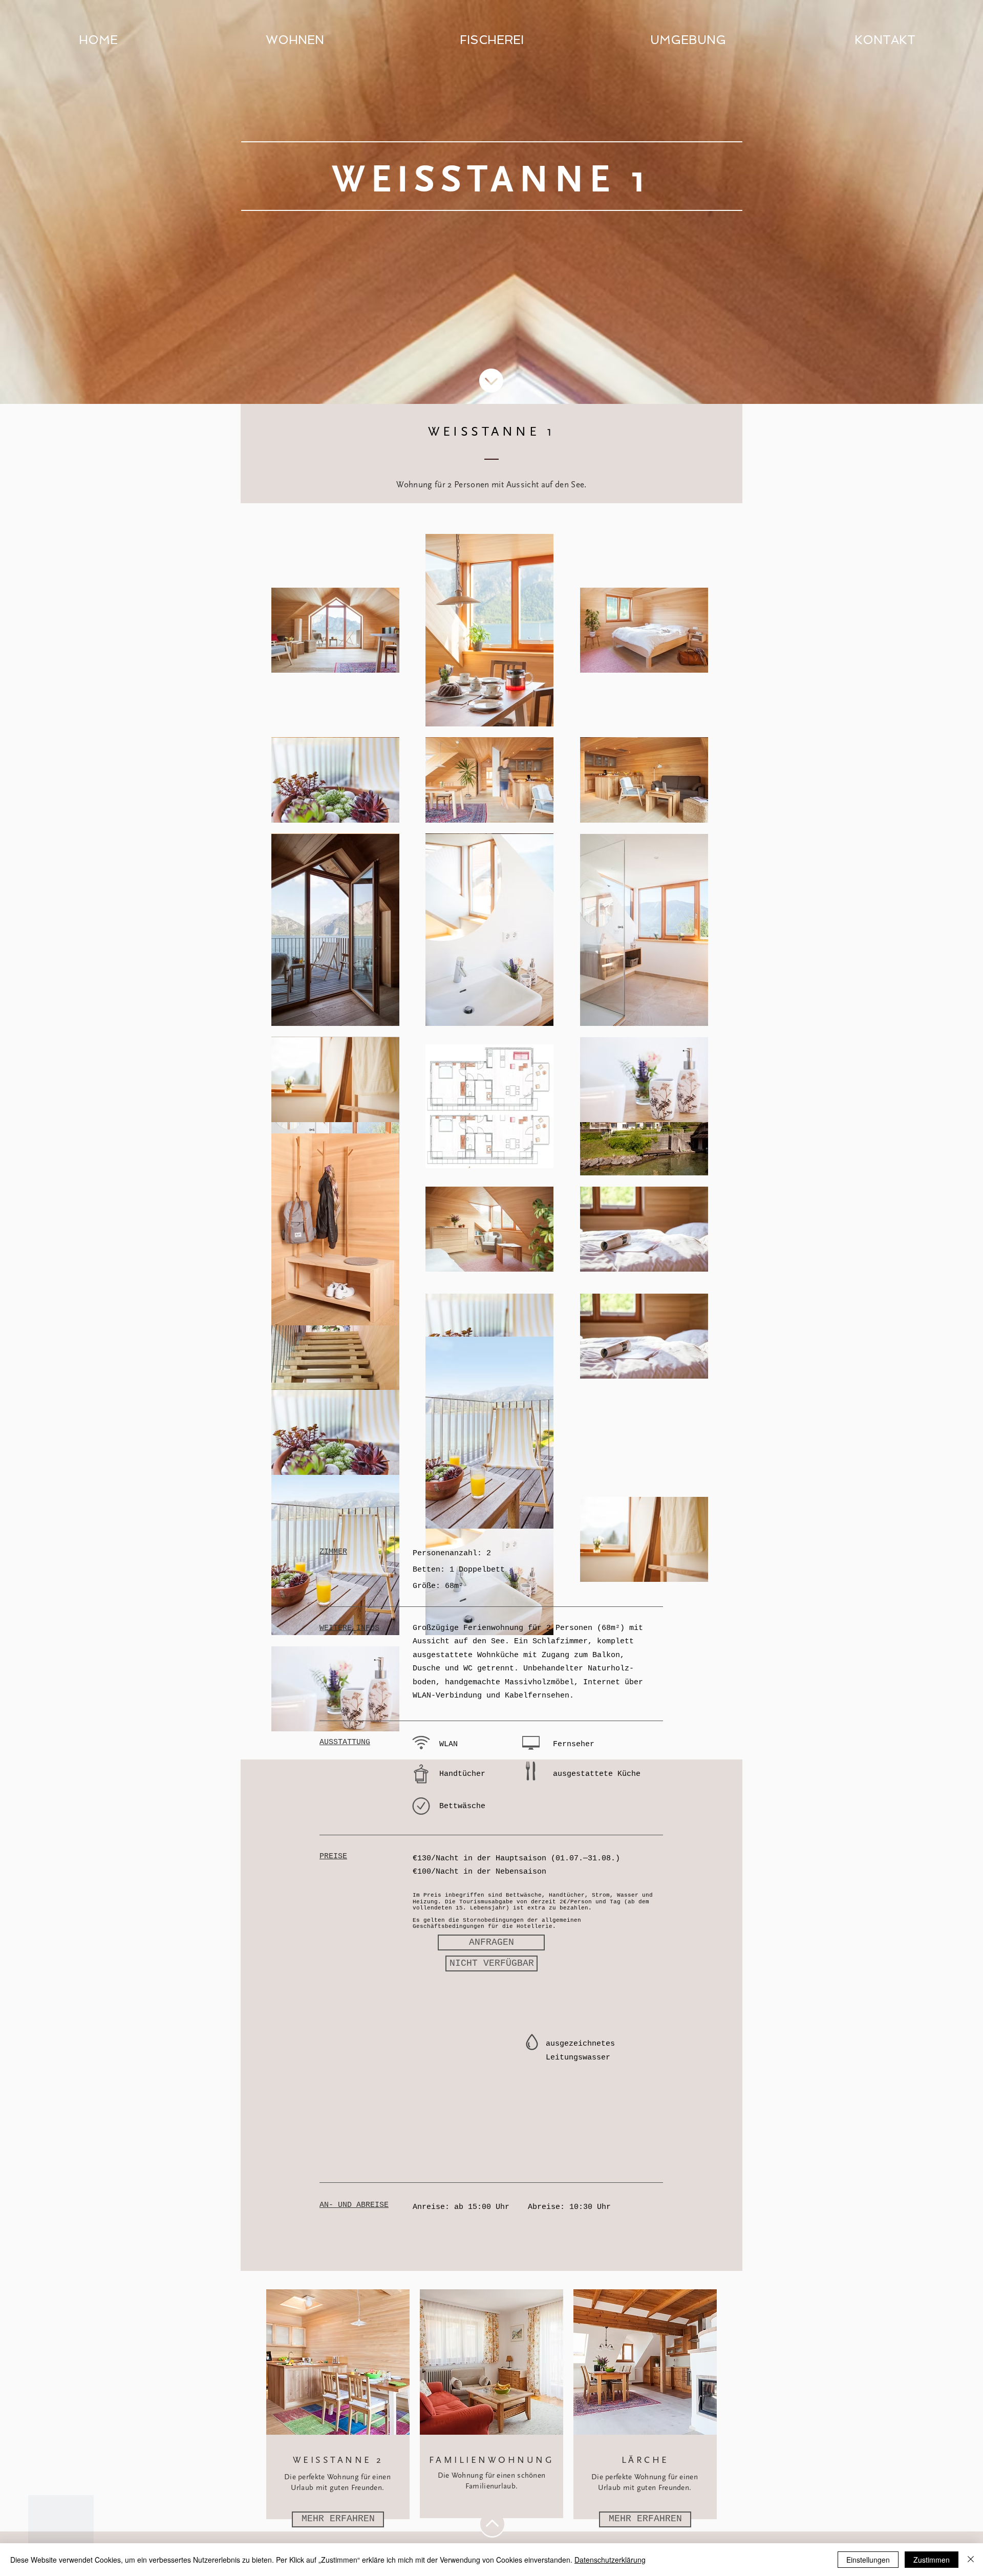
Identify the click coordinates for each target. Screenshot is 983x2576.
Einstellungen (868, 2560)
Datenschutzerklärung (610, 2560)
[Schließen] (971, 2560)
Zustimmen (932, 2560)
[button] (491, 1963)
